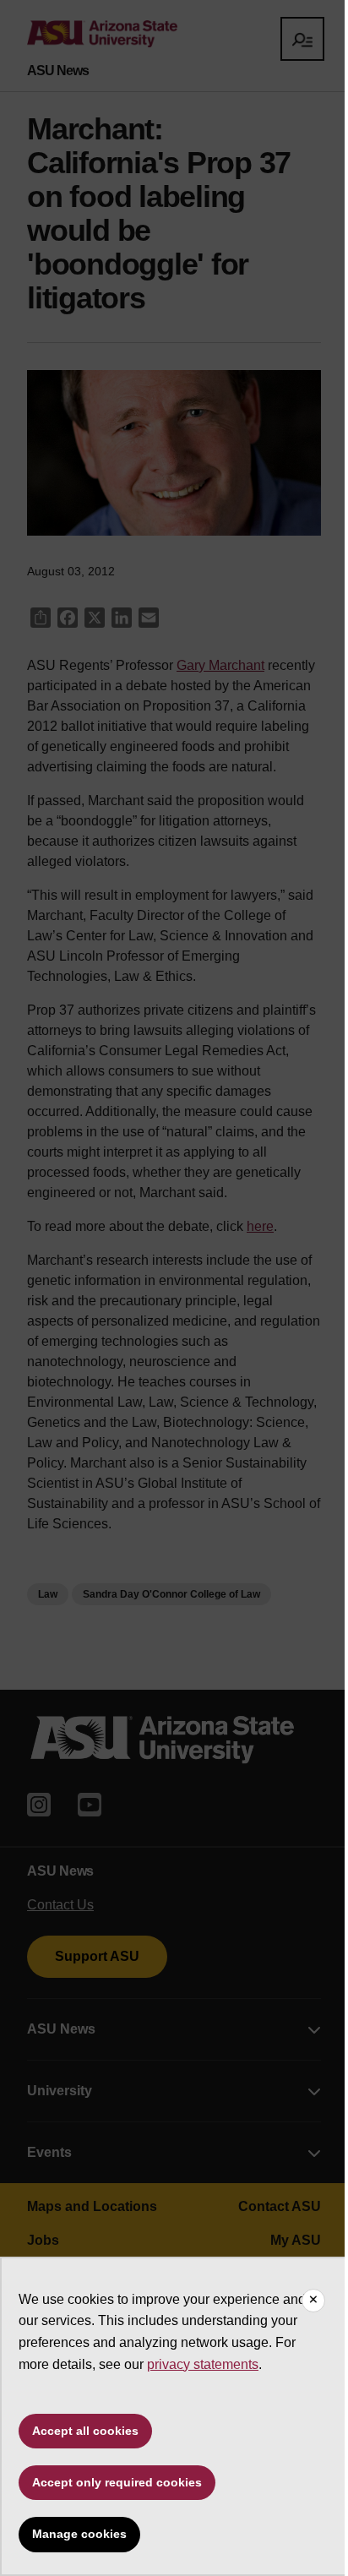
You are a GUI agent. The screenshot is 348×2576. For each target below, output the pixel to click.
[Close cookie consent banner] (313, 2301)
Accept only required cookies (117, 2482)
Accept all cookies (85, 2431)
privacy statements (203, 2364)
